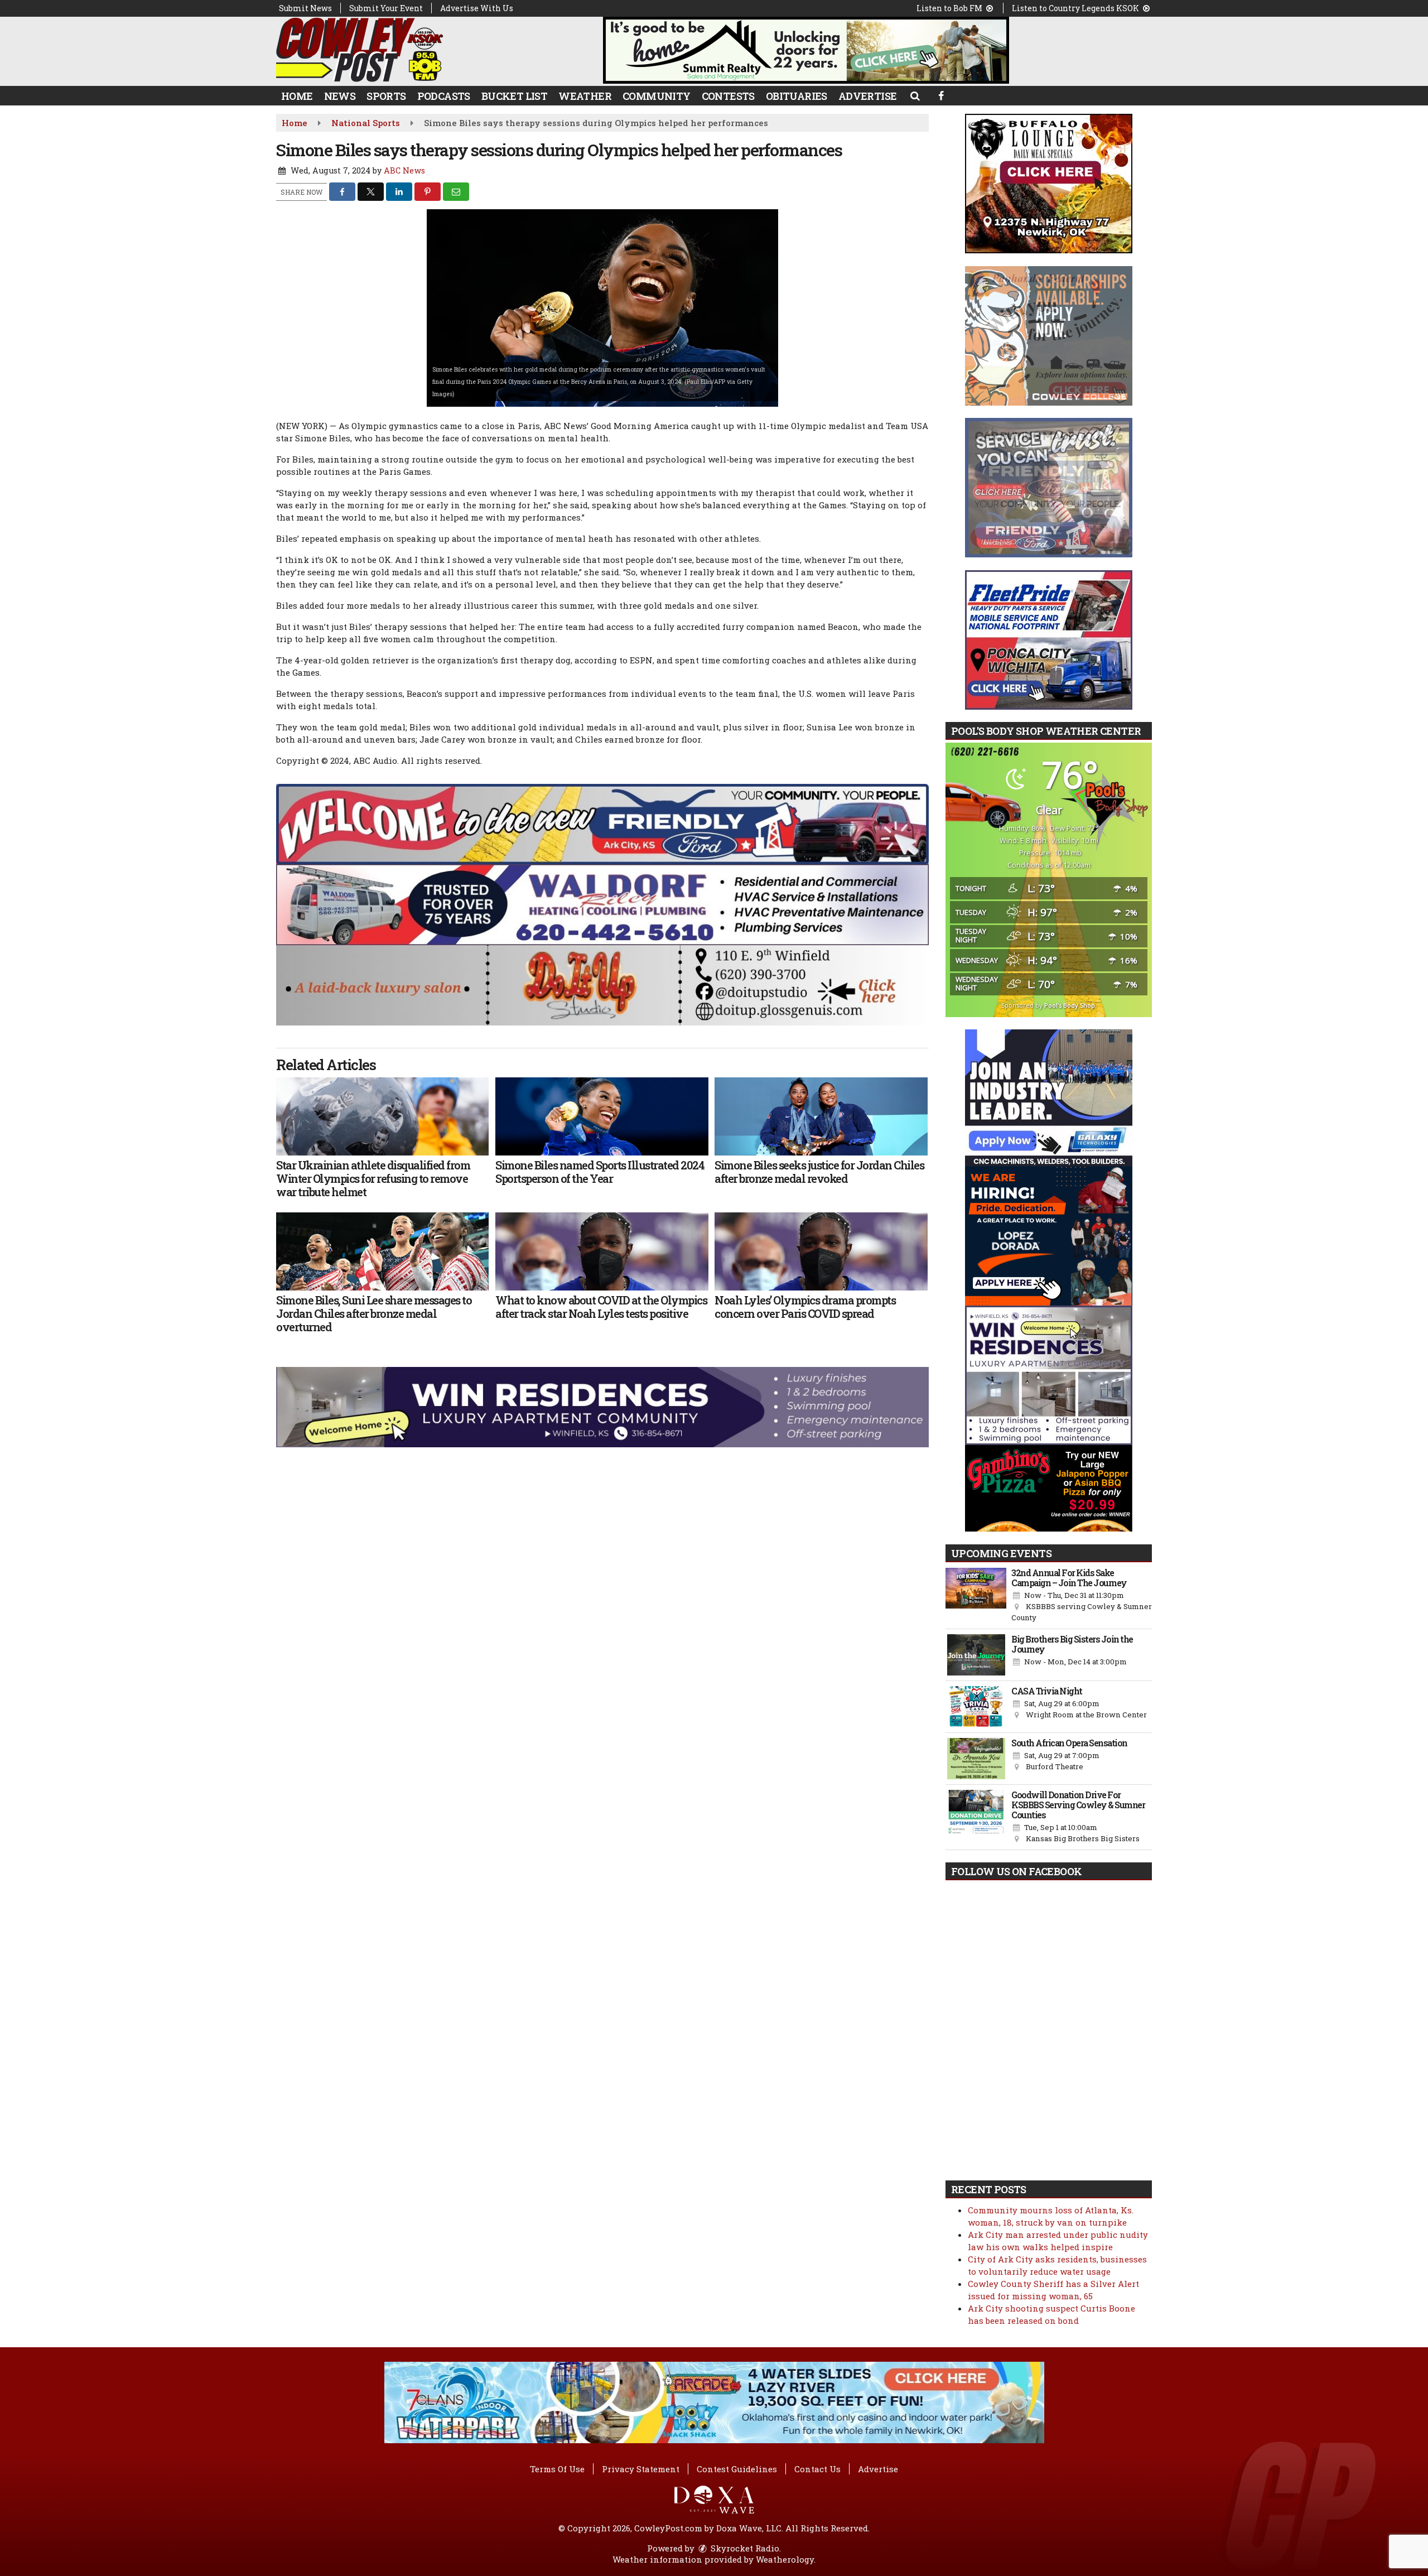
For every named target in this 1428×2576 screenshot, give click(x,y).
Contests (728, 96)
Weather (585, 96)
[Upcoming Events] (976, 1596)
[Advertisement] (806, 50)
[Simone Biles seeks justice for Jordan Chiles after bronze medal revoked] (821, 1116)
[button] (915, 95)
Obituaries (797, 96)
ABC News (404, 170)
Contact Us (817, 2469)
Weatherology (785, 2559)
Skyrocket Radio (744, 2548)
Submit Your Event (386, 8)
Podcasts (444, 96)
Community (657, 96)
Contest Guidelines (737, 2469)
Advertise (868, 96)
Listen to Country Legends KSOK (1076, 8)
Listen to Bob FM (950, 8)
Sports (386, 96)
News (340, 96)
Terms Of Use (557, 2469)
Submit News (305, 8)
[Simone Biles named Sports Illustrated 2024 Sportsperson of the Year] (602, 1116)
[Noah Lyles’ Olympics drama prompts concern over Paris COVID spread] (821, 1251)
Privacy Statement (641, 2469)
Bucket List (514, 96)
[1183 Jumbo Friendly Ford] (602, 823)
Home (297, 96)
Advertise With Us (477, 8)
